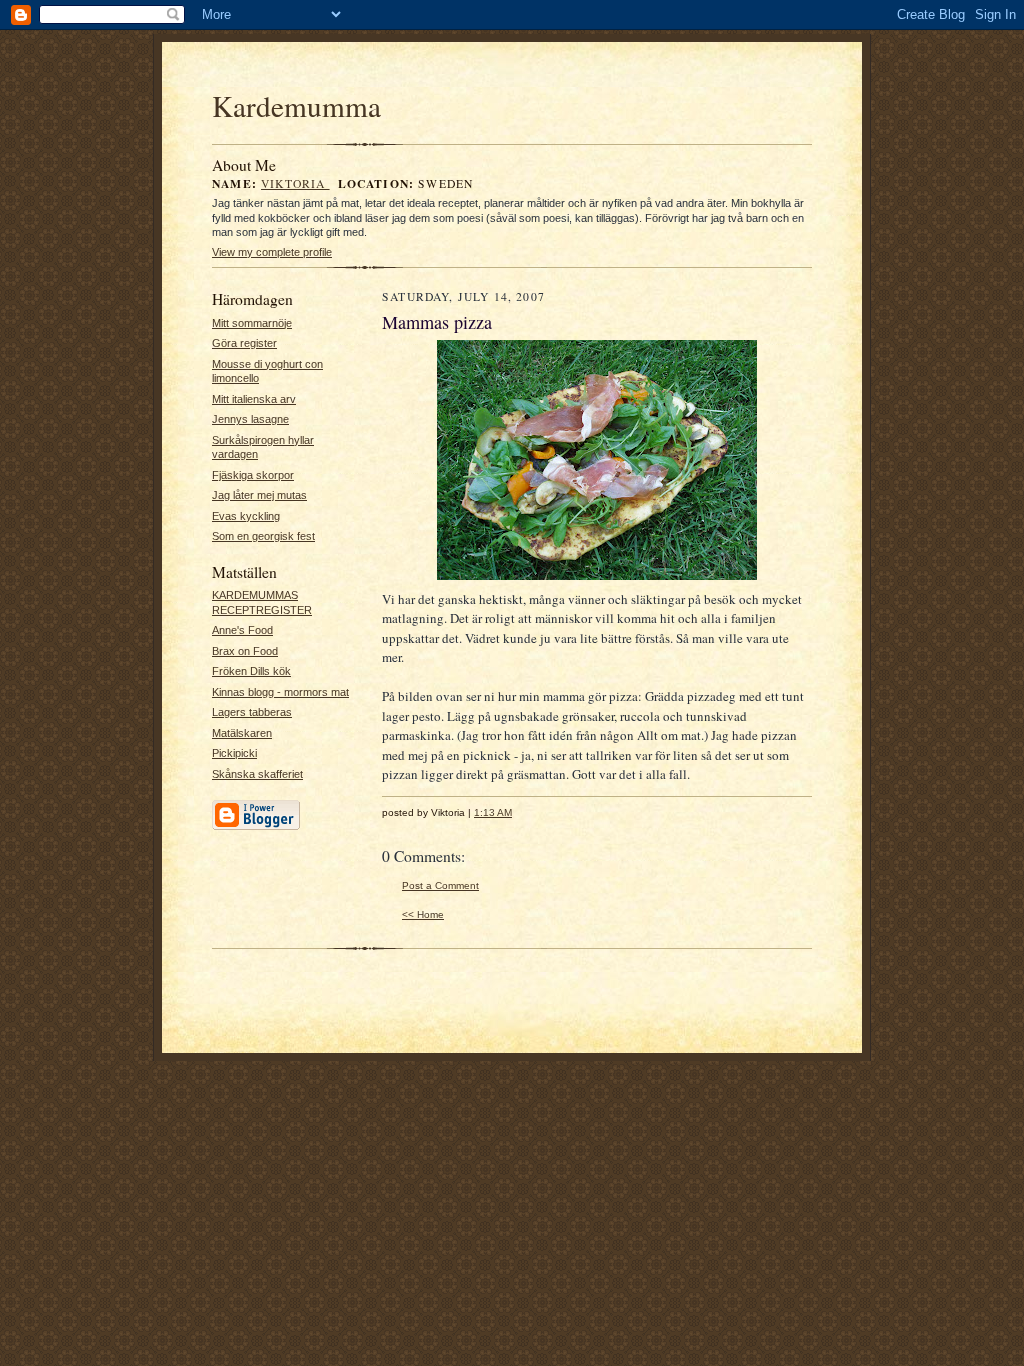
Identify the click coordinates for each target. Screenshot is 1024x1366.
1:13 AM (493, 812)
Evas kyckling (246, 516)
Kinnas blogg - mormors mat (280, 692)
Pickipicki (234, 753)
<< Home (423, 914)
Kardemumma (296, 105)
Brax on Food (245, 651)
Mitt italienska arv (254, 399)
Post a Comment (440, 885)
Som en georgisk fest (263, 536)
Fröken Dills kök (251, 671)
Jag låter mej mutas (259, 495)
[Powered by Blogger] (256, 827)
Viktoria (295, 183)
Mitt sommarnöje (252, 323)
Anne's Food (242, 630)
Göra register (244, 343)
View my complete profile (272, 252)
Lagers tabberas (252, 712)
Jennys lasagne (250, 419)
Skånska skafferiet (257, 774)
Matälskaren (242, 733)
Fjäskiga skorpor (253, 475)
